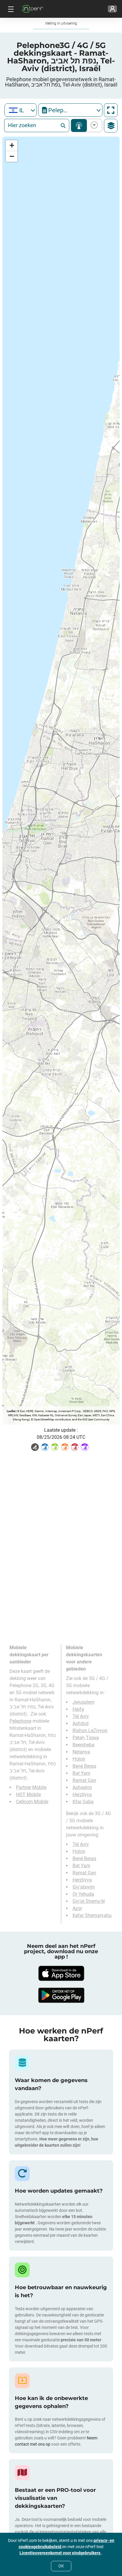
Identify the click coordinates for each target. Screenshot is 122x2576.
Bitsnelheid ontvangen (93, 125)
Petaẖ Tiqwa (86, 1738)
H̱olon (79, 1759)
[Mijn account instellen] (112, 9)
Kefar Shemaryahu (92, 1915)
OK (61, 2566)
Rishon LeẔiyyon (90, 1731)
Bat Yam (81, 1773)
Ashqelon (82, 1787)
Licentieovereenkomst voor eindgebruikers (60, 2553)
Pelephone (20, 1721)
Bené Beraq (84, 1766)
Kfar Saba (83, 1802)
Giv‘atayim (84, 1887)
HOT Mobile (28, 1795)
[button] (12, 146)
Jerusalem (84, 1702)
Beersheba (84, 1745)
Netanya (81, 1752)
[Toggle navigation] (10, 9)
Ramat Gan (84, 1780)
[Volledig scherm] (111, 110)
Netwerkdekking (79, 125)
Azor (77, 1908)
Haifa (78, 1709)
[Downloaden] (61, 1973)
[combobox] (21, 110)
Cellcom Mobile (32, 1802)
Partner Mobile (31, 1787)
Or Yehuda (83, 1894)
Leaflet (11, 1411)
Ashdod (81, 1723)
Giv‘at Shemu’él (89, 1901)
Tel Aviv (81, 1716)
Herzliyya (82, 1795)
